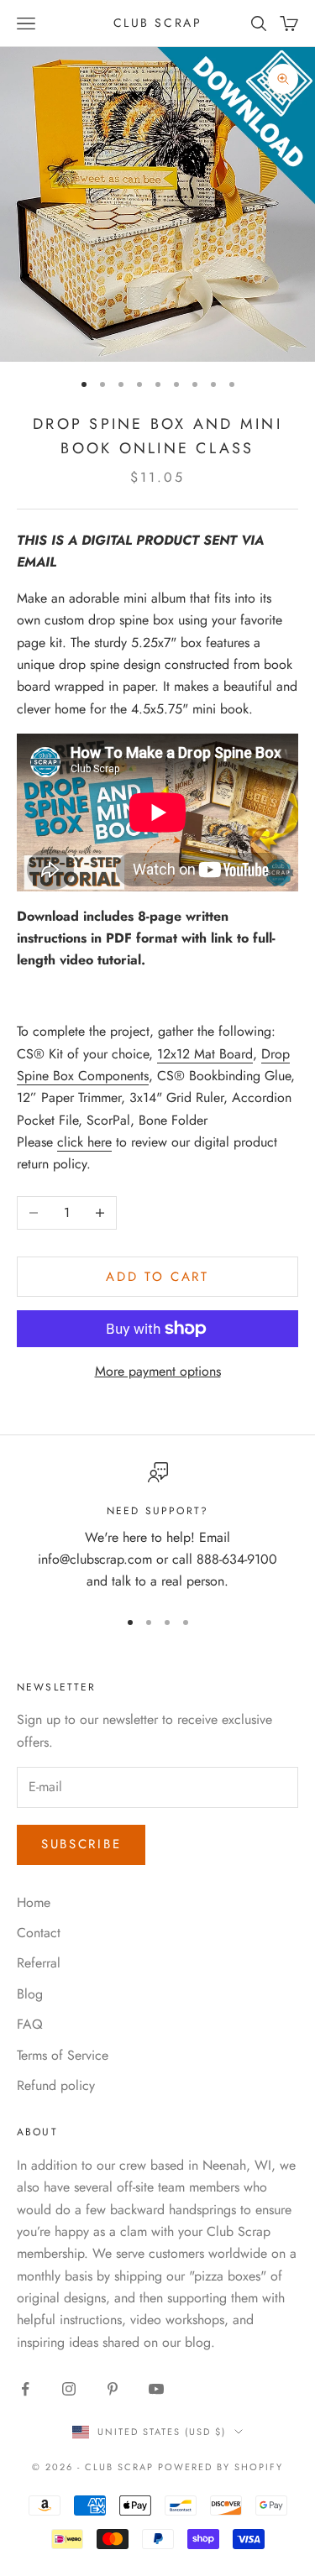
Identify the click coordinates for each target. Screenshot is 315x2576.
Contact (39, 1933)
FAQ (30, 2024)
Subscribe (81, 1844)
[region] (157, 1528)
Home (34, 1902)
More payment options (158, 1371)
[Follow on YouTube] (156, 2389)
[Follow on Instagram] (69, 2389)
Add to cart (157, 1277)
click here (84, 1142)
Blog (30, 1994)
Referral (39, 1963)
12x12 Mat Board (205, 1054)
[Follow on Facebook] (25, 2389)
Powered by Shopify (220, 2467)
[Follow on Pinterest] (113, 2389)
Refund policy (56, 2085)
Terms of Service (63, 2055)
